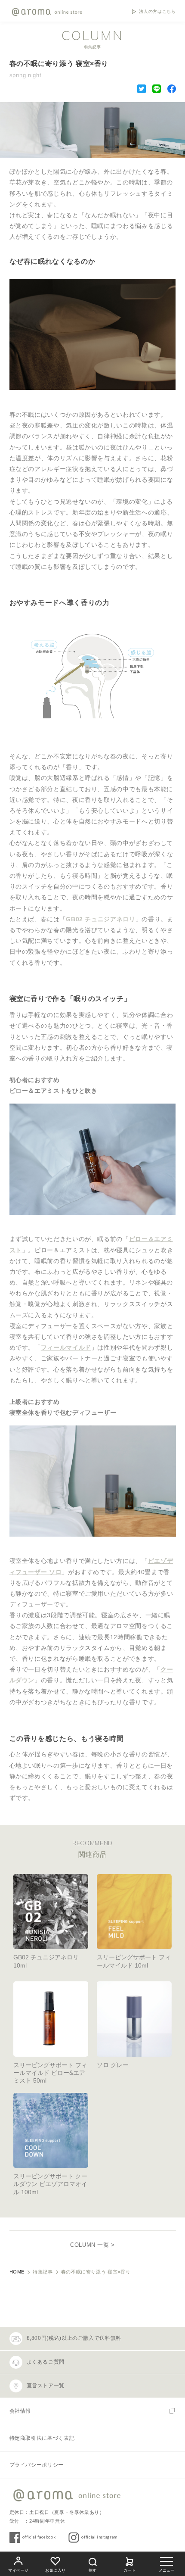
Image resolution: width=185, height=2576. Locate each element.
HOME (17, 2272)
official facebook (39, 2537)
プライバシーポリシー (37, 2465)
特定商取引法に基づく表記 (42, 2438)
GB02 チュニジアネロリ (100, 919)
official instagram (99, 2537)
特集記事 (43, 2272)
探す (92, 2570)
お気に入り (55, 2570)
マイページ (18, 2570)
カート (130, 2570)
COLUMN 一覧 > (92, 2245)
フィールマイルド (66, 1347)
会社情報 (20, 2411)
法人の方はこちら (157, 12)
